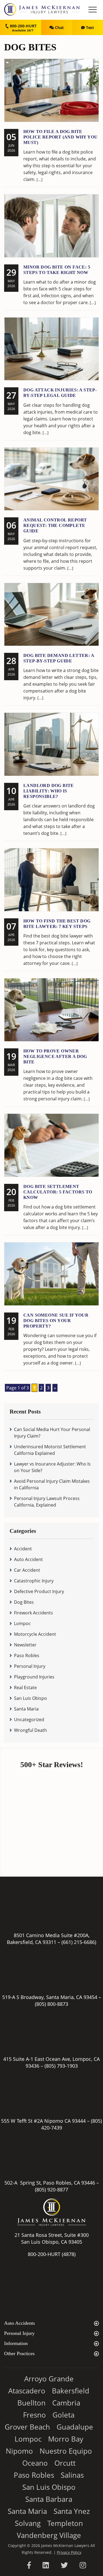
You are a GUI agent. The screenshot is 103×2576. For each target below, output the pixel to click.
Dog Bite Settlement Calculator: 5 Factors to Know (58, 1192)
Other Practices (19, 2353)
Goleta (63, 2415)
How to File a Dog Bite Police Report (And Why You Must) (60, 137)
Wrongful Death (30, 1730)
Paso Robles (27, 1655)
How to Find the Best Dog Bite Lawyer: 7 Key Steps (57, 924)
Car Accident (27, 1570)
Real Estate (25, 1687)
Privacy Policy (69, 2552)
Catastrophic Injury (34, 1581)
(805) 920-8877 (51, 2190)
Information (16, 2343)
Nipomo (19, 2451)
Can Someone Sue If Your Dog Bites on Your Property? (56, 1321)
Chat (59, 28)
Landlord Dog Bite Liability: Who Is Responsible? (49, 791)
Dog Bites (24, 1602)
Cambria (66, 2403)
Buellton (31, 2403)
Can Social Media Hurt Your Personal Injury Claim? (52, 1433)
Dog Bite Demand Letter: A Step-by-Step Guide (59, 658)
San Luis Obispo (30, 1698)
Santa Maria (26, 1709)
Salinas (72, 2475)
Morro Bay (66, 2439)
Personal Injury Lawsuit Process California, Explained (47, 1502)
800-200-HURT (23, 26)
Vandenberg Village (49, 2535)
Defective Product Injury (39, 1591)
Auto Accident (28, 1559)
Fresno (34, 2415)
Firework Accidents (34, 1613)
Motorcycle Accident (35, 1634)
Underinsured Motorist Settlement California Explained (50, 1450)
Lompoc (22, 1623)
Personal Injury (30, 1666)
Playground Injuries (34, 1677)
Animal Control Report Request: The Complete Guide (55, 525)
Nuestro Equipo (66, 2451)
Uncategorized (29, 1720)
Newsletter (25, 1645)
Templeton (65, 2523)
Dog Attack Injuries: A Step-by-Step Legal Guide (60, 393)
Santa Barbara (49, 2499)
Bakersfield (71, 2391)
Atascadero (27, 2391)
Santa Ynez (72, 2511)
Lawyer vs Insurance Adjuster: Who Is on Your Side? (52, 1467)
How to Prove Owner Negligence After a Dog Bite (55, 1056)
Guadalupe (75, 2427)
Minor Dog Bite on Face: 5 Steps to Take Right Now (57, 270)
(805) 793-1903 (61, 2066)
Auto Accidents (20, 2323)
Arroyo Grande (49, 2379)
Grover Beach (27, 2427)
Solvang (28, 2523)
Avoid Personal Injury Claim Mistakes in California (52, 1484)
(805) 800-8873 (51, 2004)
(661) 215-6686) (79, 1942)
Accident (23, 1549)
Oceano (35, 2463)
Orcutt (65, 2463)
